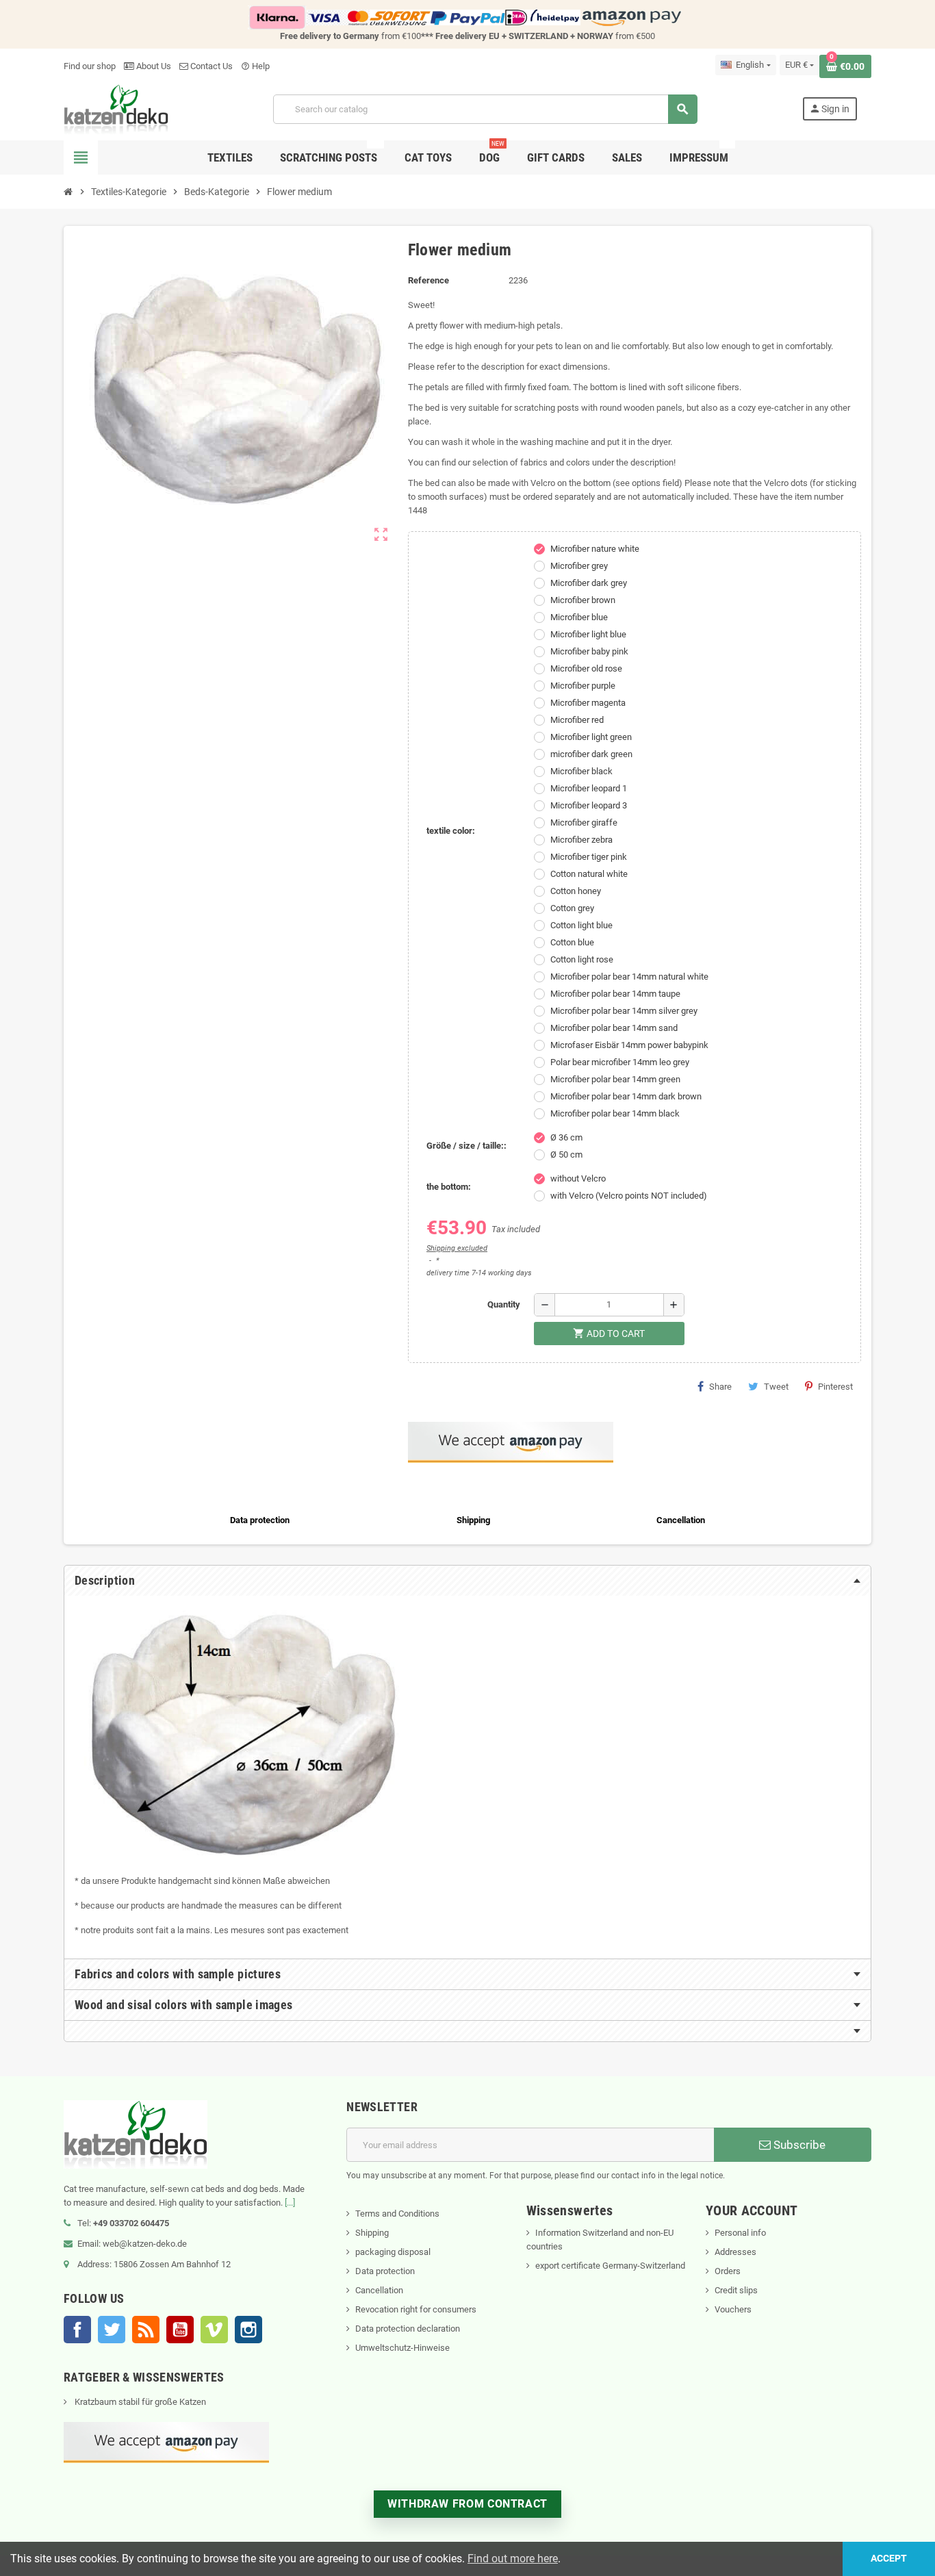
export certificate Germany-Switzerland (610, 2266)
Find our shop (90, 66)
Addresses (735, 2252)
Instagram (248, 2330)
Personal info (740, 2233)
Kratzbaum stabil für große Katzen (139, 2402)
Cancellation (379, 2290)
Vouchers (733, 2309)
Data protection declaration (408, 2329)
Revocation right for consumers (416, 2309)
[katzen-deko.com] (116, 109)
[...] (290, 2203)
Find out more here (513, 2559)
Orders (728, 2271)
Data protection (385, 2271)
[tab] (467, 1581)
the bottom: (449, 1187)
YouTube (180, 2330)
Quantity (504, 1304)
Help (255, 66)
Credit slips (736, 2290)
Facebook (77, 2330)
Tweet (776, 1387)
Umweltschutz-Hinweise (402, 2348)
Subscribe (798, 2145)
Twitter (112, 2330)
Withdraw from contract (467, 2504)
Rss (146, 2330)
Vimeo (214, 2330)
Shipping (372, 2233)
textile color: (451, 831)
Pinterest (835, 1387)
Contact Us (210, 66)
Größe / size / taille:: (466, 1146)
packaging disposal (393, 2252)
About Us (153, 66)
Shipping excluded (457, 1248)
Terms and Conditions (397, 2214)
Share (720, 1387)
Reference (428, 280)
